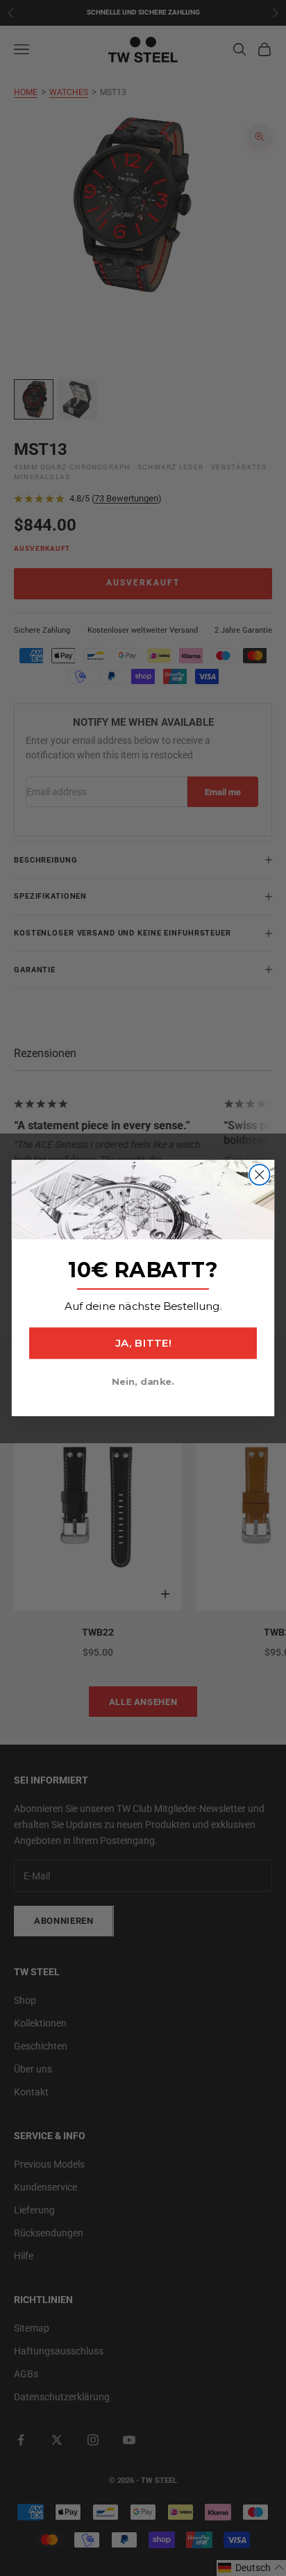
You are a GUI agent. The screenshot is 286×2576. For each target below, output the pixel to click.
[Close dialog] (259, 1175)
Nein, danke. (143, 1381)
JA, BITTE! (143, 1343)
